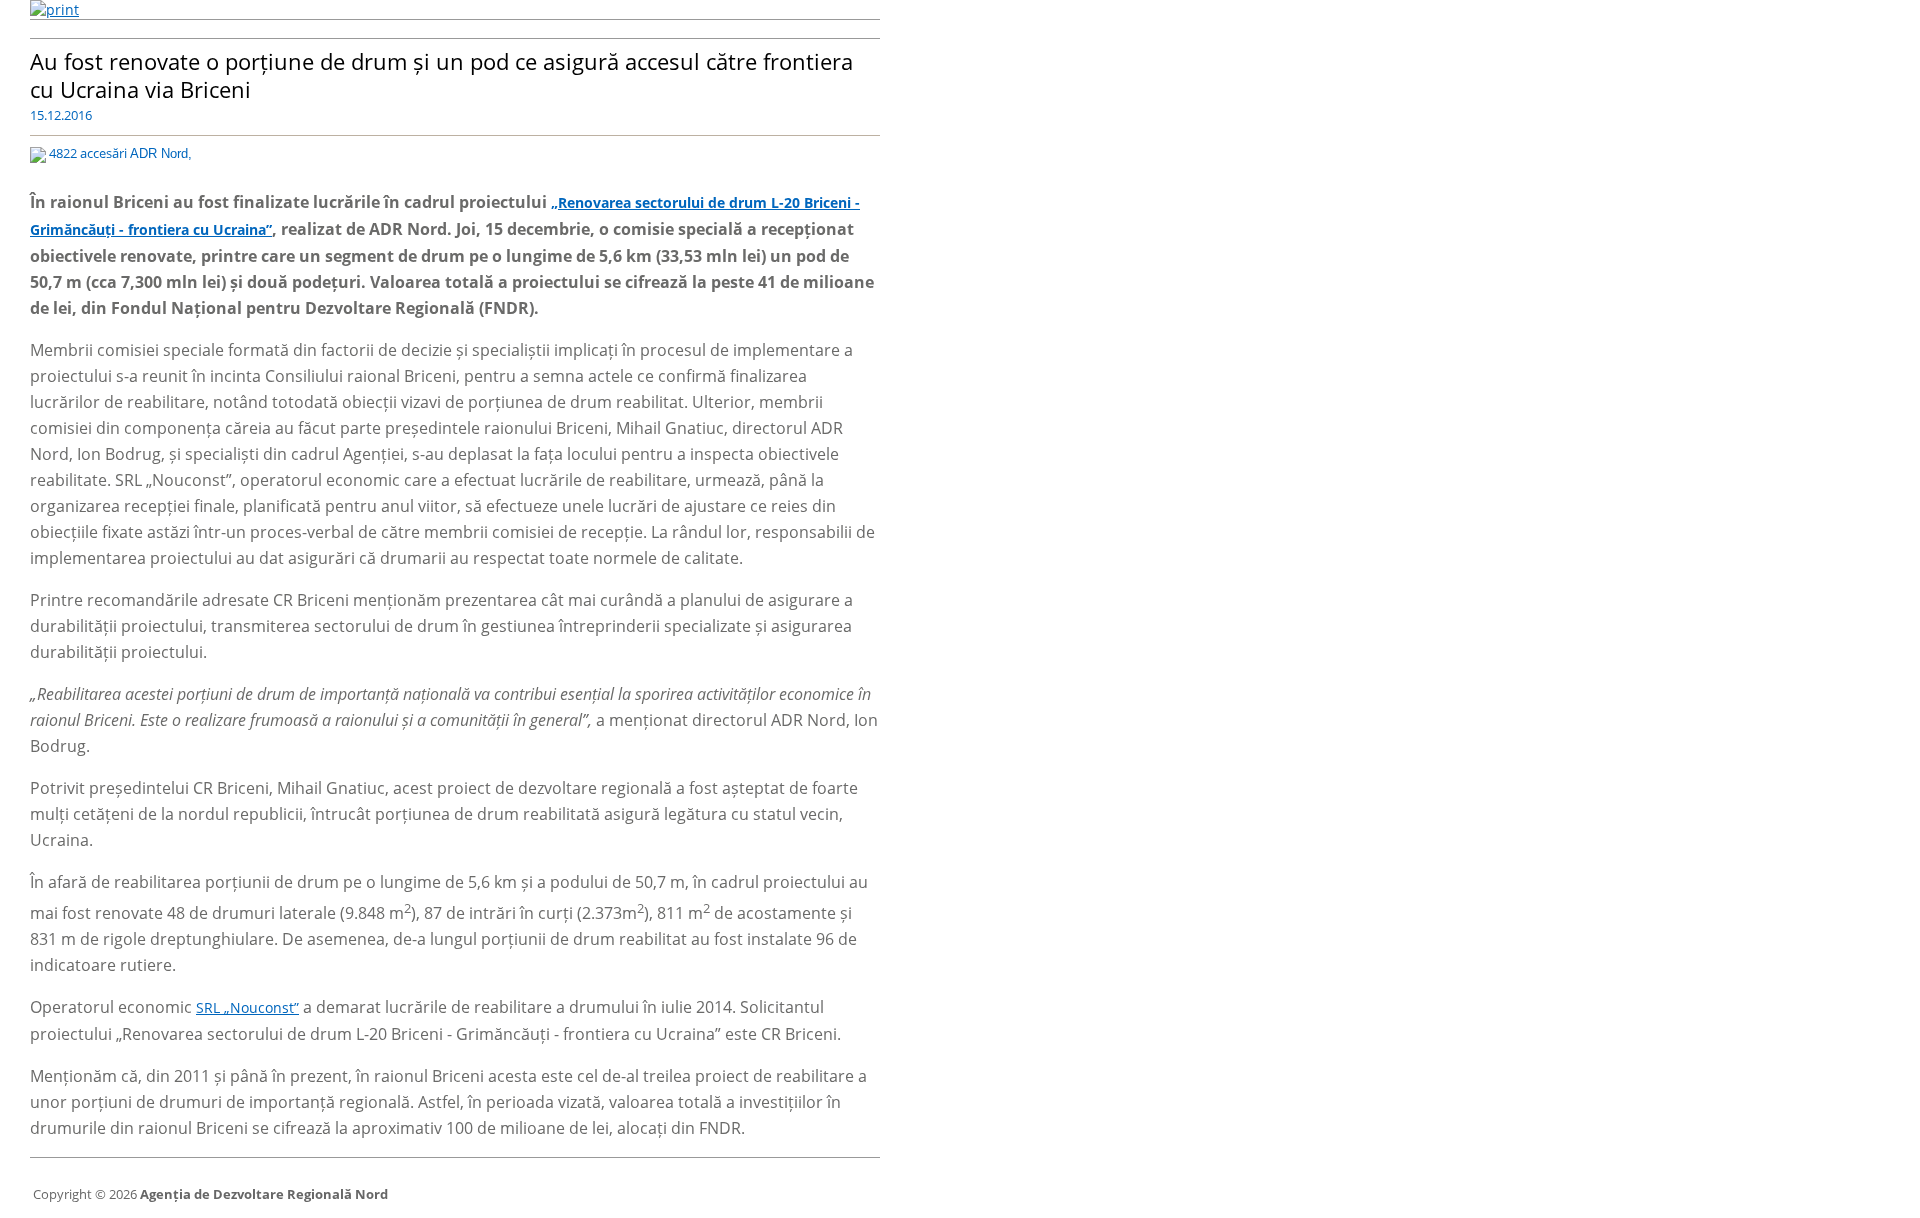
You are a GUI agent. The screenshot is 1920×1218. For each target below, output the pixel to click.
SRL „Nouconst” (247, 1007)
